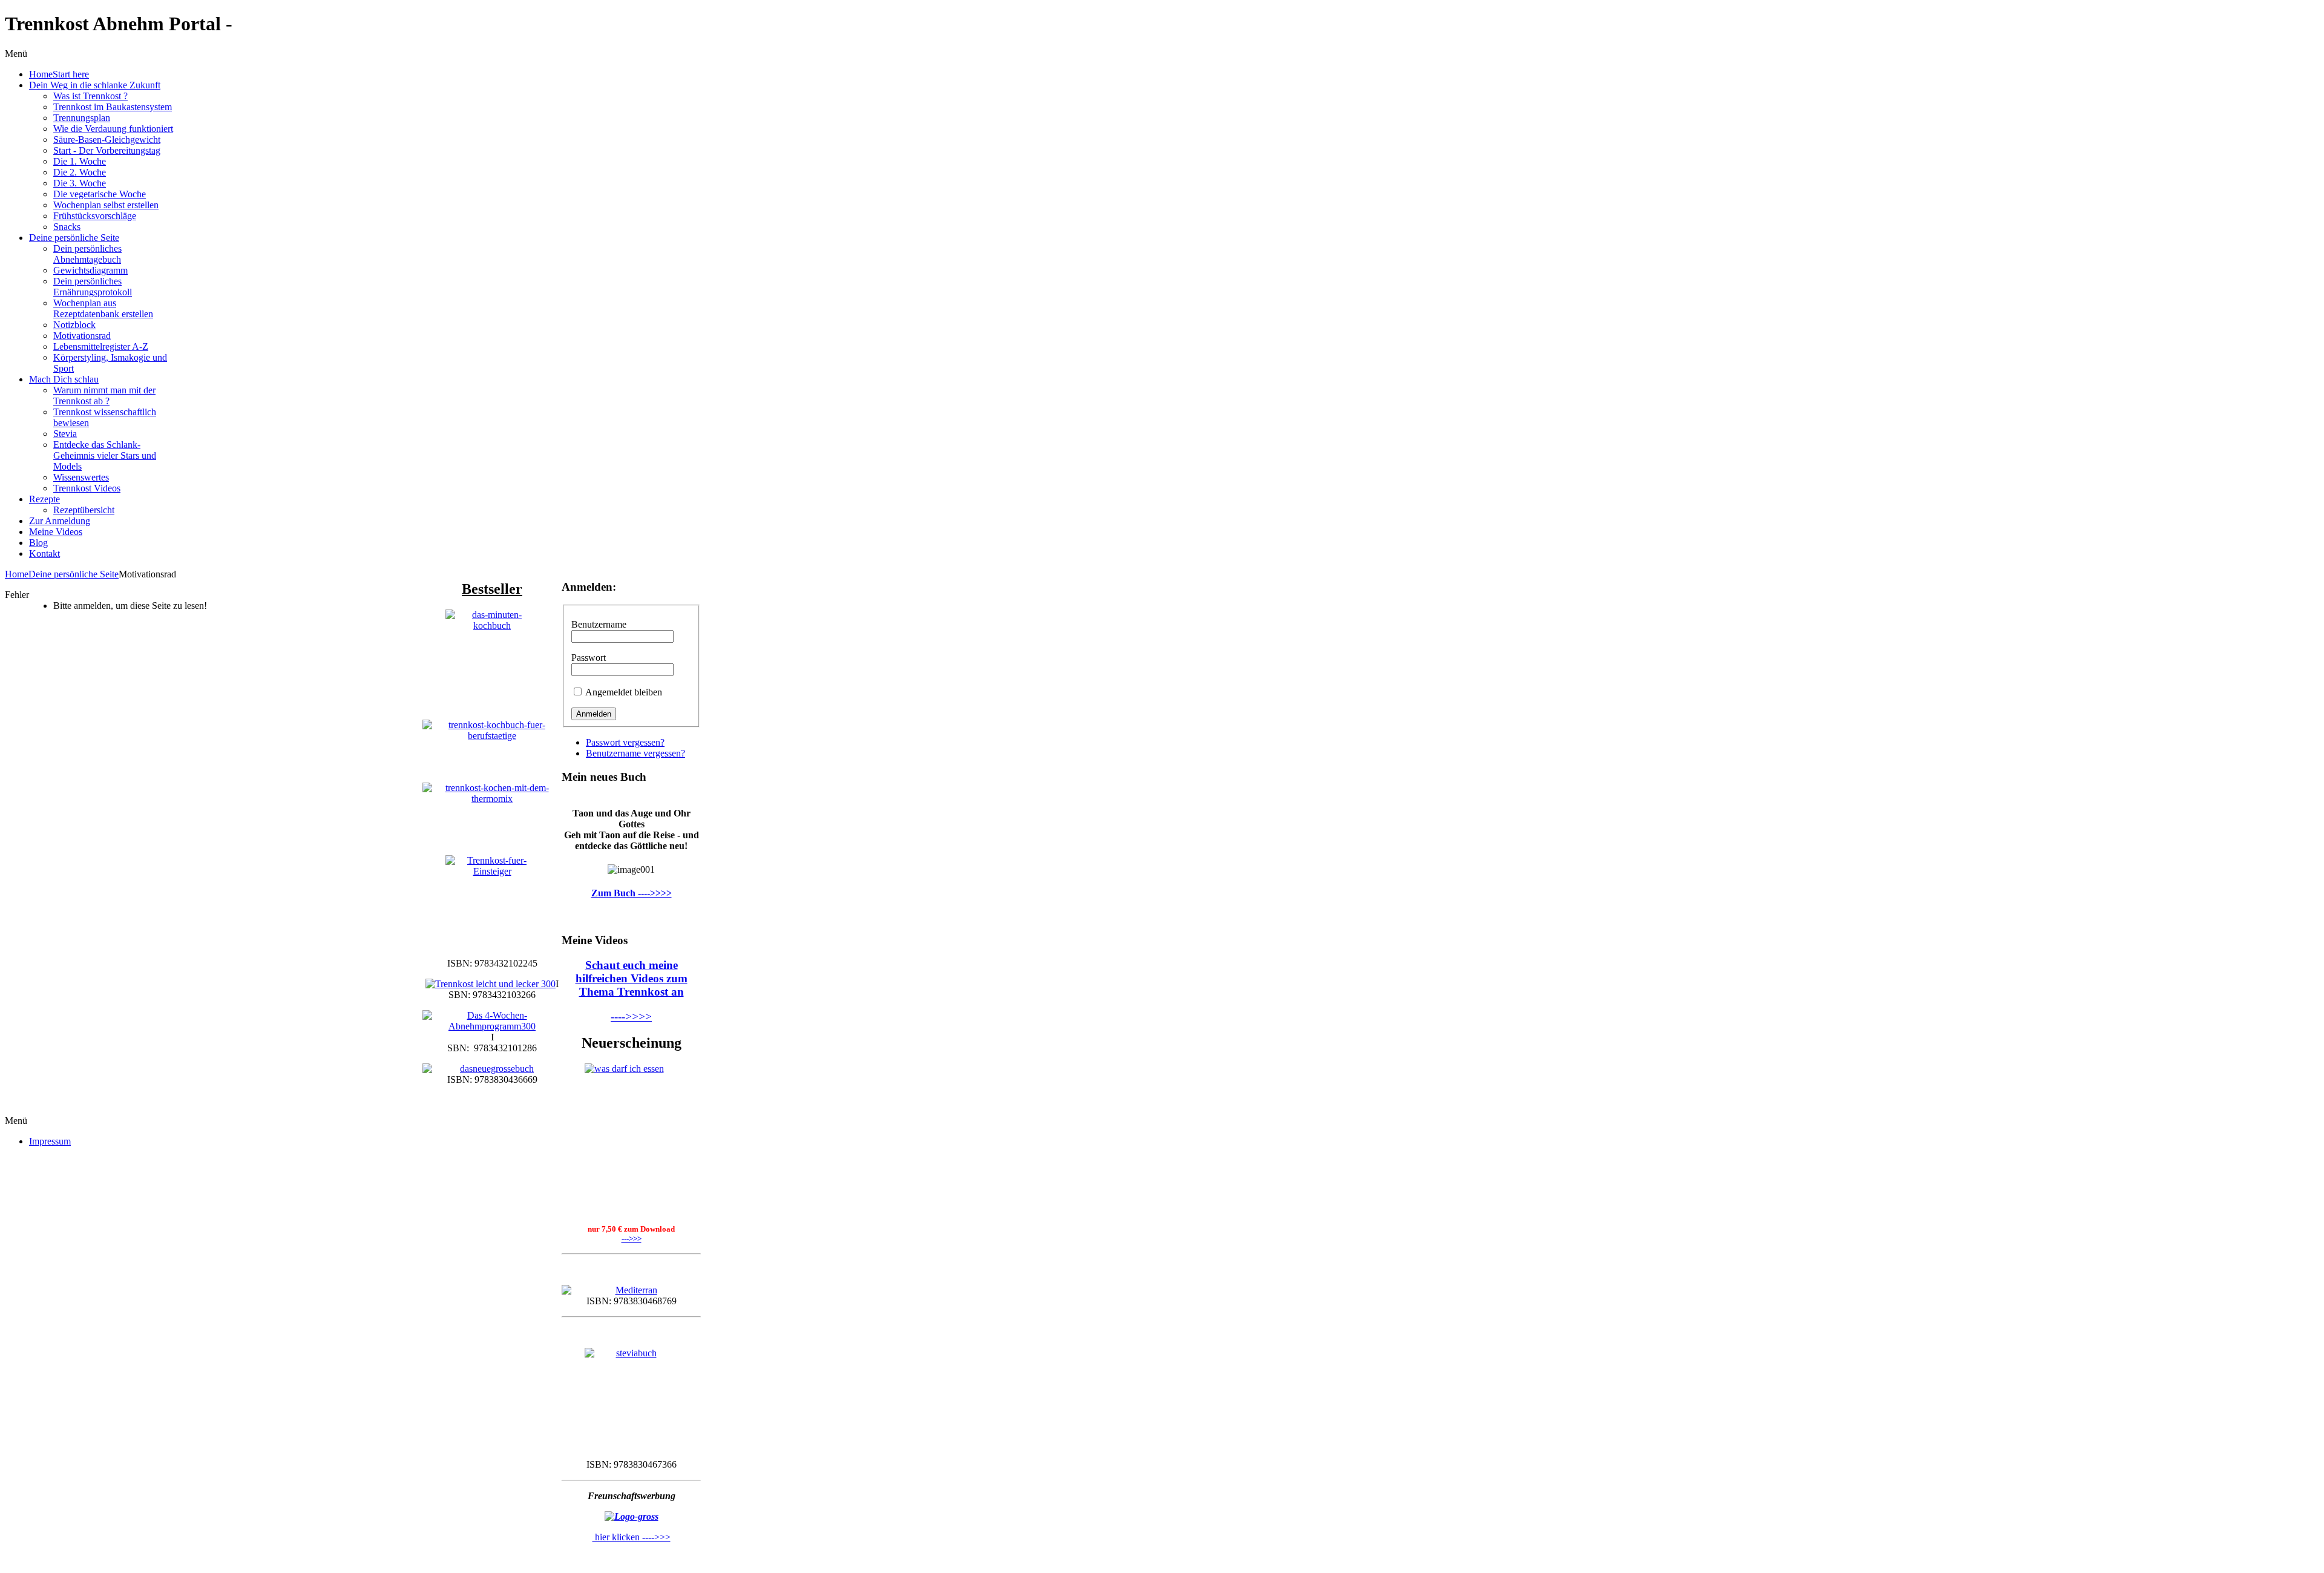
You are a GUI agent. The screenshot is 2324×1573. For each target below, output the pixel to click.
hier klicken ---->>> (632, 1537)
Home (17, 574)
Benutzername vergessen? (635, 753)
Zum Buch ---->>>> (632, 893)
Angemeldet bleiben (624, 692)
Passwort (589, 658)
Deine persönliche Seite (74, 574)
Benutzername (599, 624)
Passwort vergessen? (625, 742)
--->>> (632, 1239)
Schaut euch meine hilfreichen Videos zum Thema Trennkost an (632, 978)
